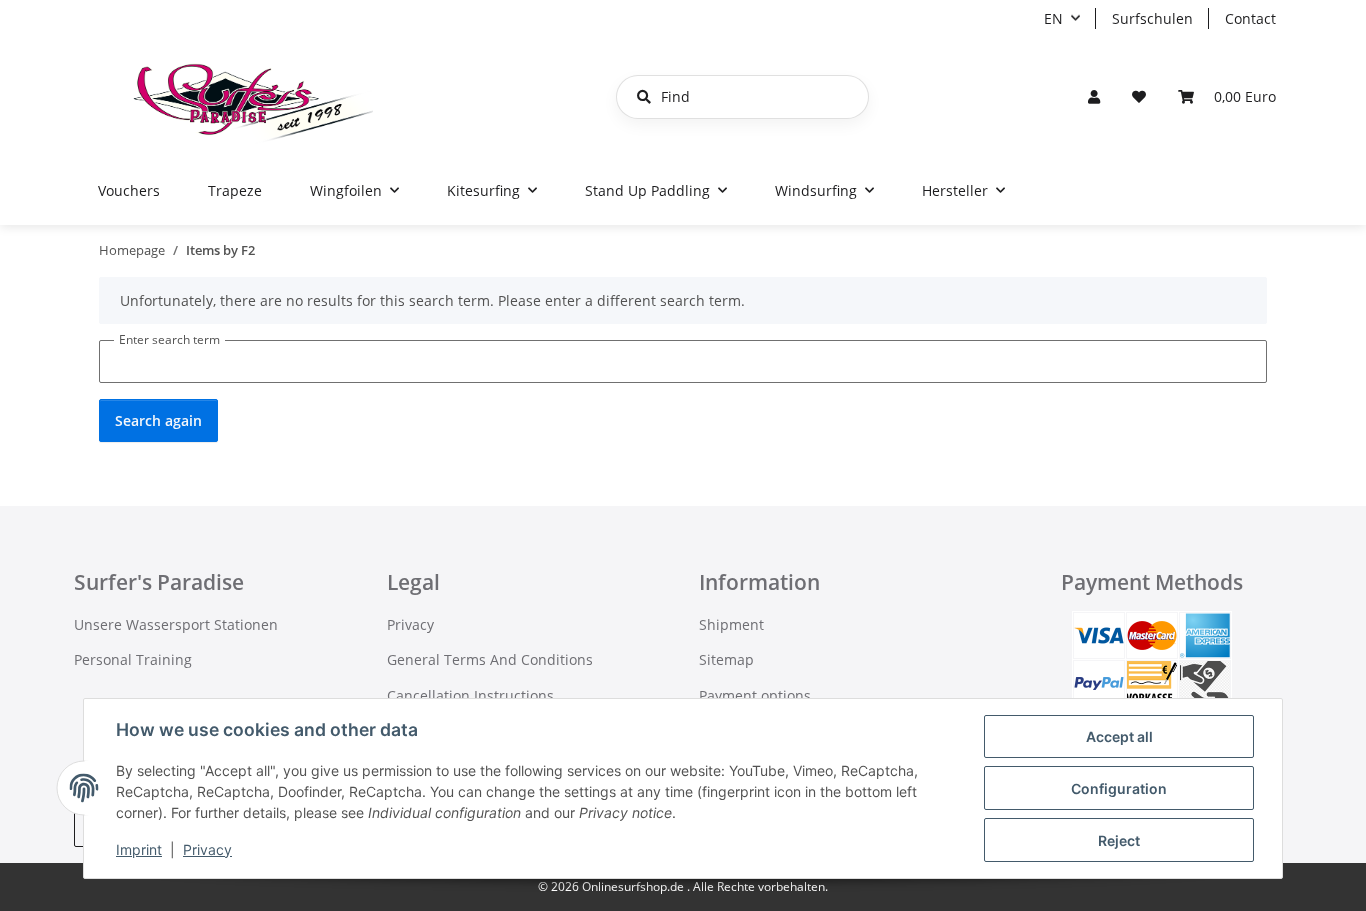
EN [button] (1053, 18)
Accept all (1119, 736)
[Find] (644, 97)
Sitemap (726, 659)
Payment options (755, 695)
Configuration (1119, 788)
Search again (158, 420)
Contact (1250, 18)
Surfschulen (1152, 18)
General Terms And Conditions (490, 659)
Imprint (139, 849)
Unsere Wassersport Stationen (176, 624)
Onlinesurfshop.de (634, 886)
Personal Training (133, 659)
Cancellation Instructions (470, 695)
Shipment (731, 624)
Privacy (207, 849)
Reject (1119, 840)
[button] (1094, 96)
